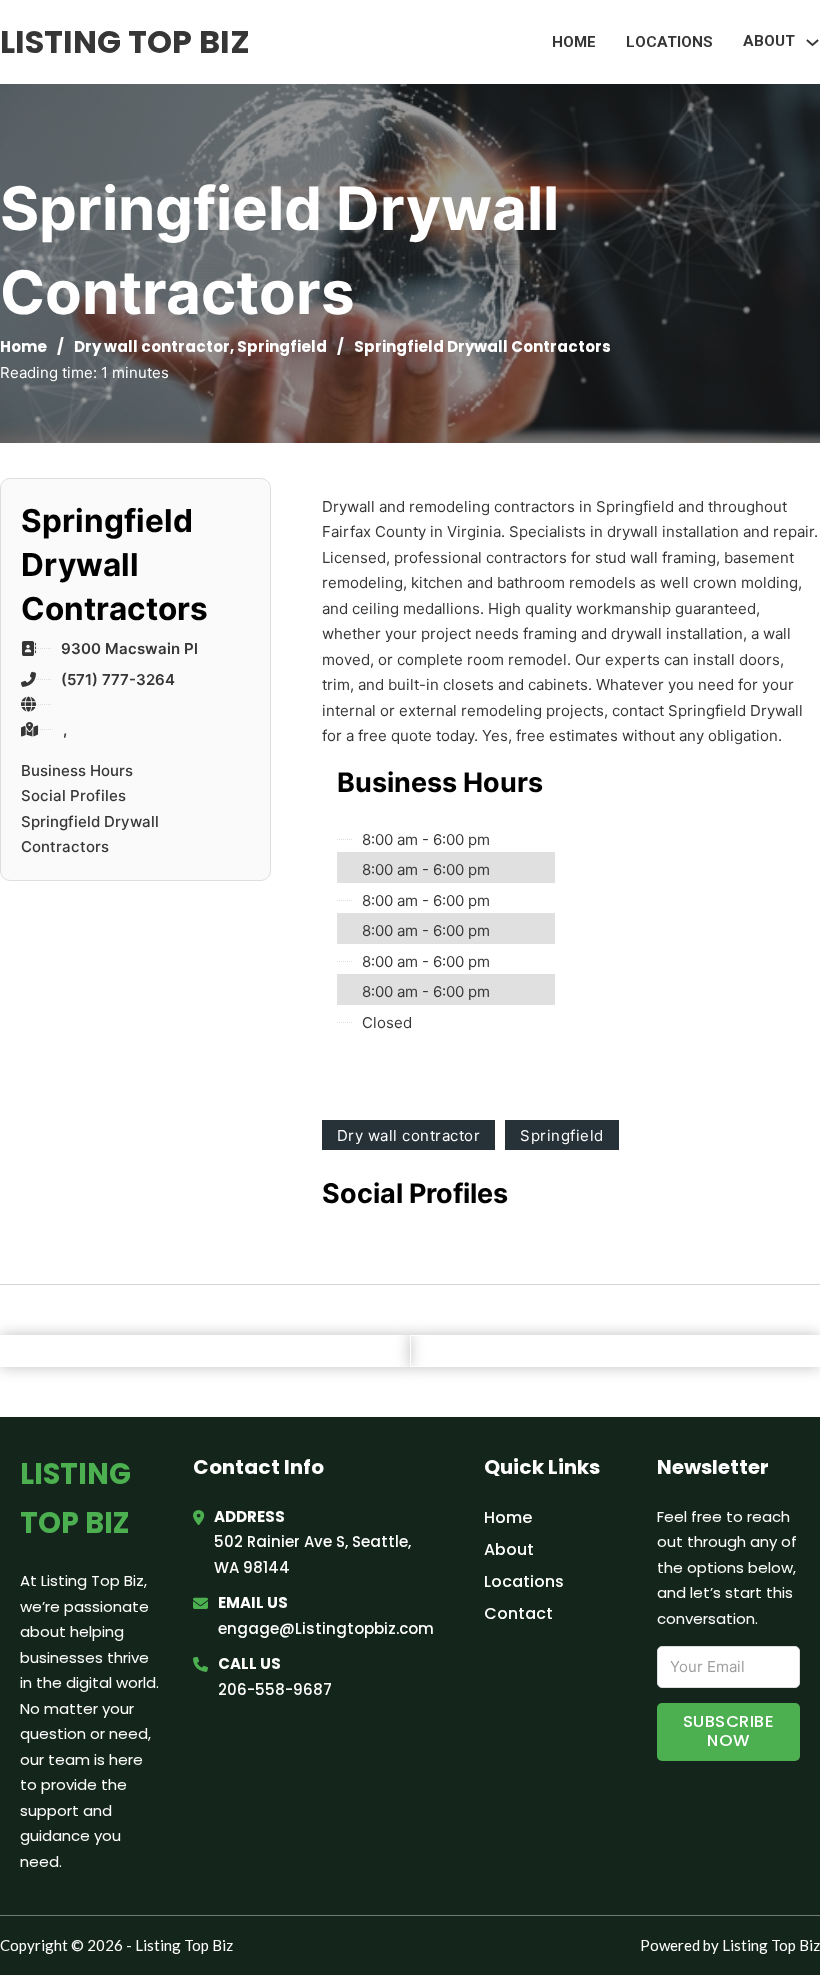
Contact (518, 1613)
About (509, 1549)
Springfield (282, 346)
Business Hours (77, 770)
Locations (669, 42)
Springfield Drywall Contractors (90, 834)
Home (574, 42)
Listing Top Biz (125, 41)
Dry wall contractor (152, 346)
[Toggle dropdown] (812, 42)
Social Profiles (73, 795)
